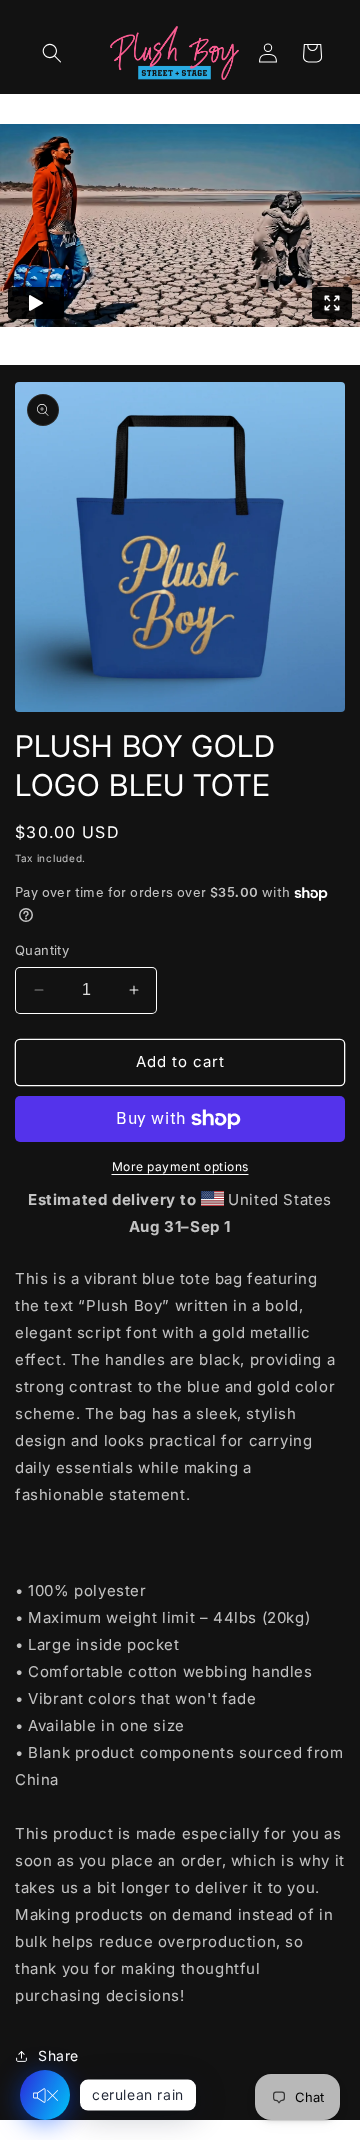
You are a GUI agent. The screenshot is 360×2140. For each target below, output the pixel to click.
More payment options (180, 1166)
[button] (52, 53)
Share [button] (58, 2055)
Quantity (42, 950)
